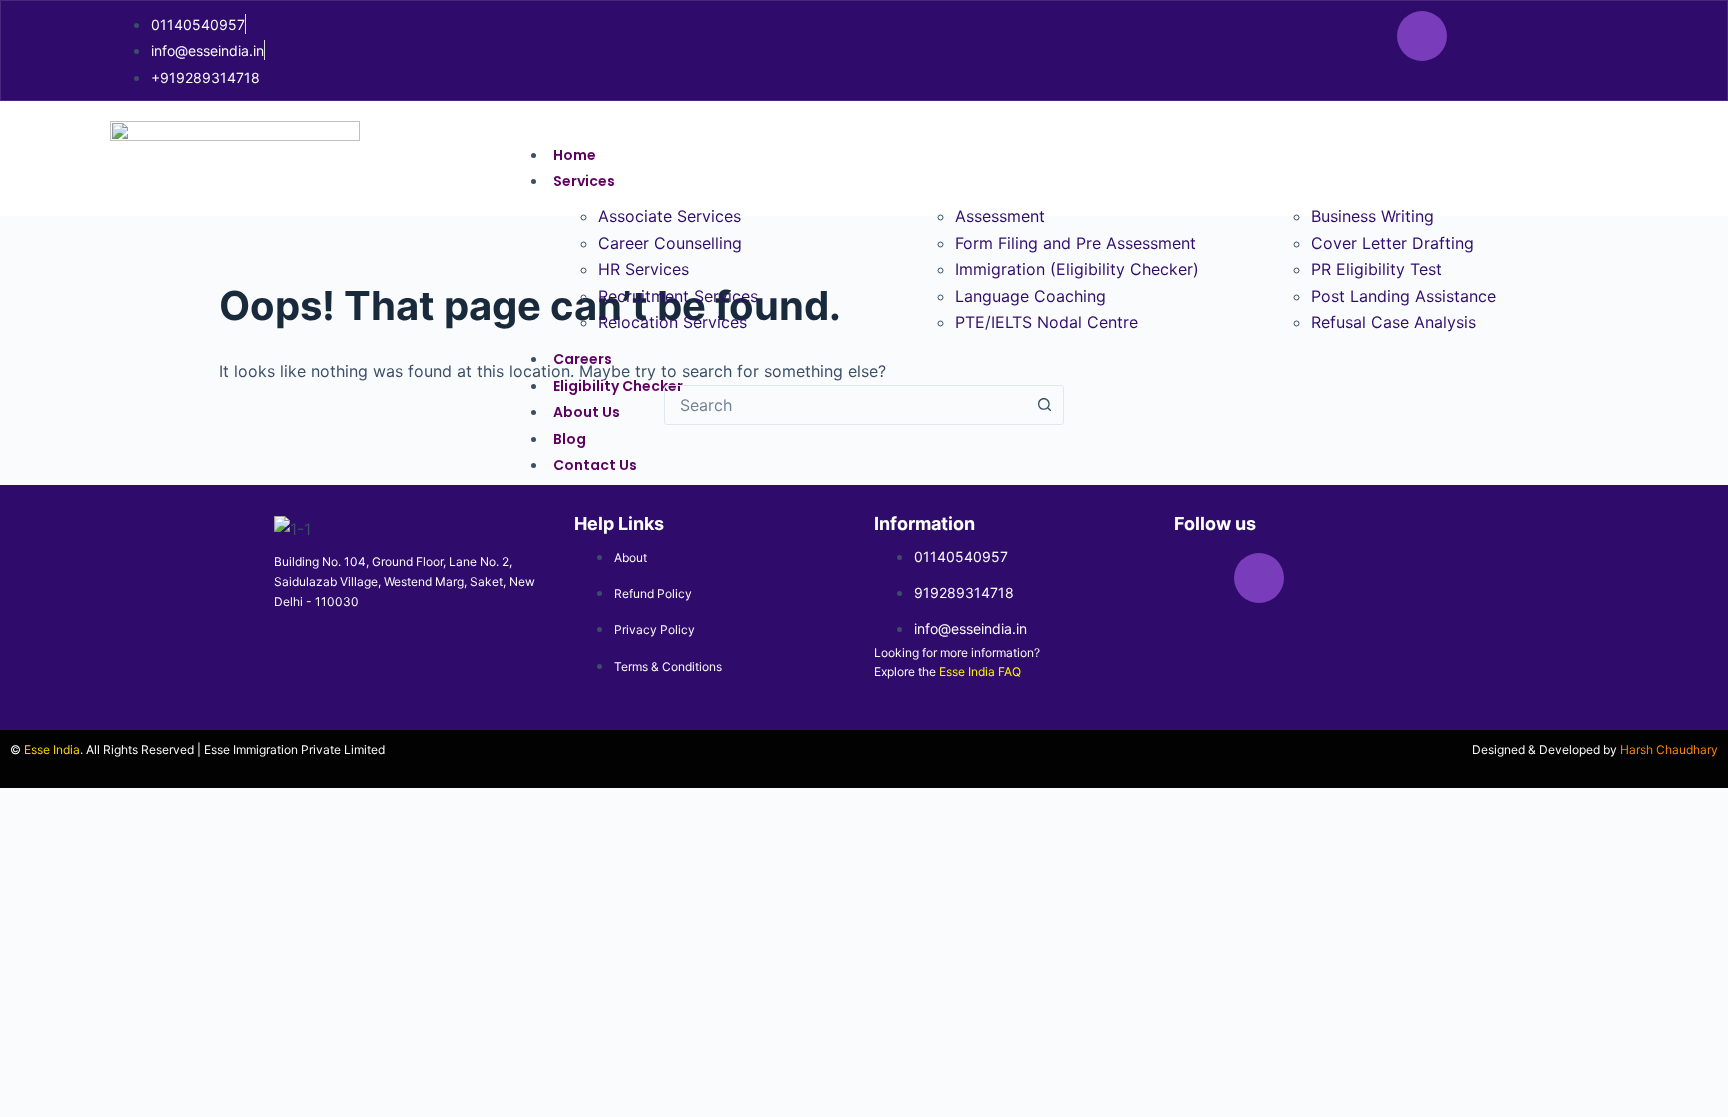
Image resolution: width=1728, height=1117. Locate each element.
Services (584, 181)
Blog (569, 439)
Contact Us (595, 465)
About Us (586, 412)
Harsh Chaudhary (1669, 749)
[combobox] (845, 405)
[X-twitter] (1482, 36)
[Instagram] (1422, 36)
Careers (582, 359)
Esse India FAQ (980, 671)
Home (574, 155)
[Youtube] (1542, 36)
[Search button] (1044, 405)
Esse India (52, 749)
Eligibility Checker (618, 386)
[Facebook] (1362, 36)
